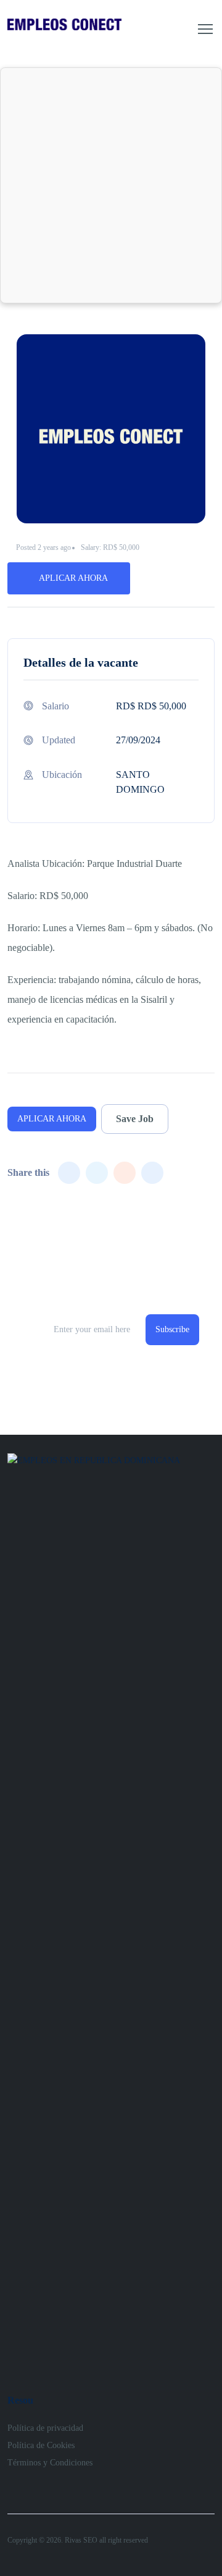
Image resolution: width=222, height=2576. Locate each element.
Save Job (135, 1119)
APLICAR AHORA (73, 578)
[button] (205, 29)
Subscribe (172, 1329)
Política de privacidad (45, 2428)
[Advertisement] (111, 185)
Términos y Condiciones (50, 2463)
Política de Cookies (41, 2445)
